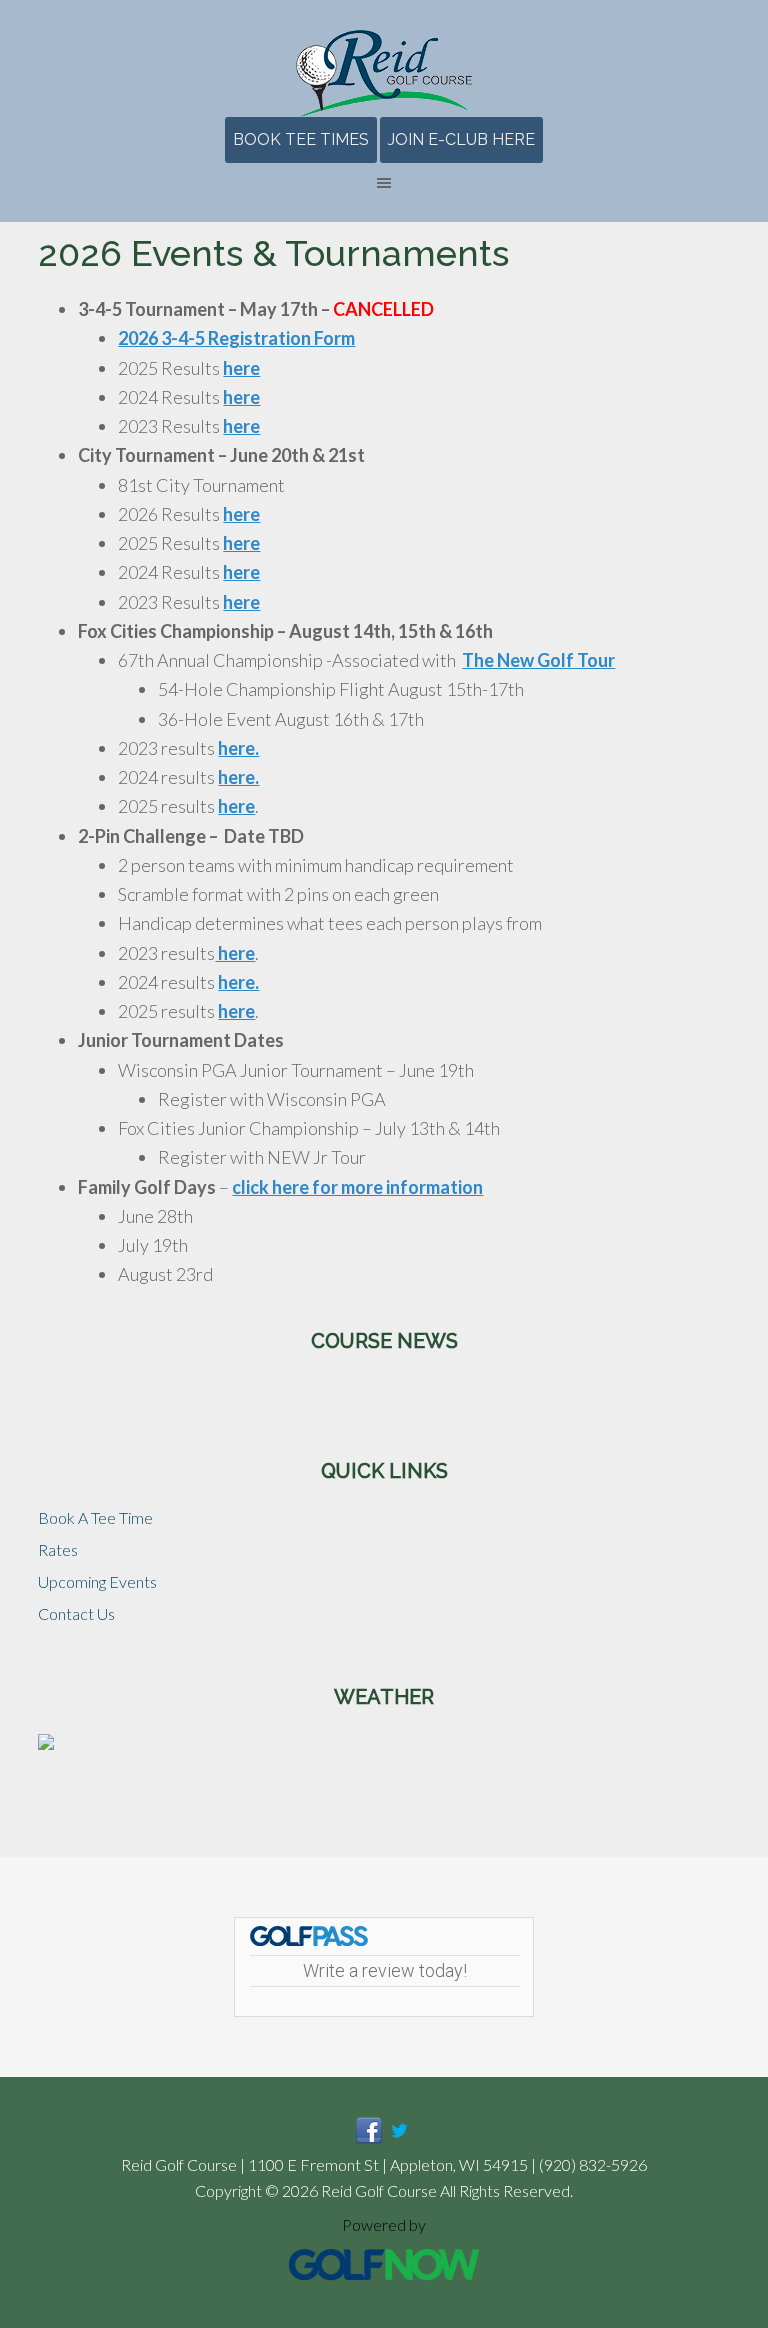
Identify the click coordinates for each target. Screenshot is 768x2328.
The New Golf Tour (538, 660)
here (241, 368)
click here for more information (357, 1187)
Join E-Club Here (461, 139)
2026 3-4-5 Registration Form (236, 338)
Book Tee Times (301, 139)
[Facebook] (369, 2137)
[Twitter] (399, 2137)
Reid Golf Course (384, 73)
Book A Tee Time (95, 1517)
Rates (58, 1549)
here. (238, 748)
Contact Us (76, 1613)
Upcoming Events (97, 1581)
